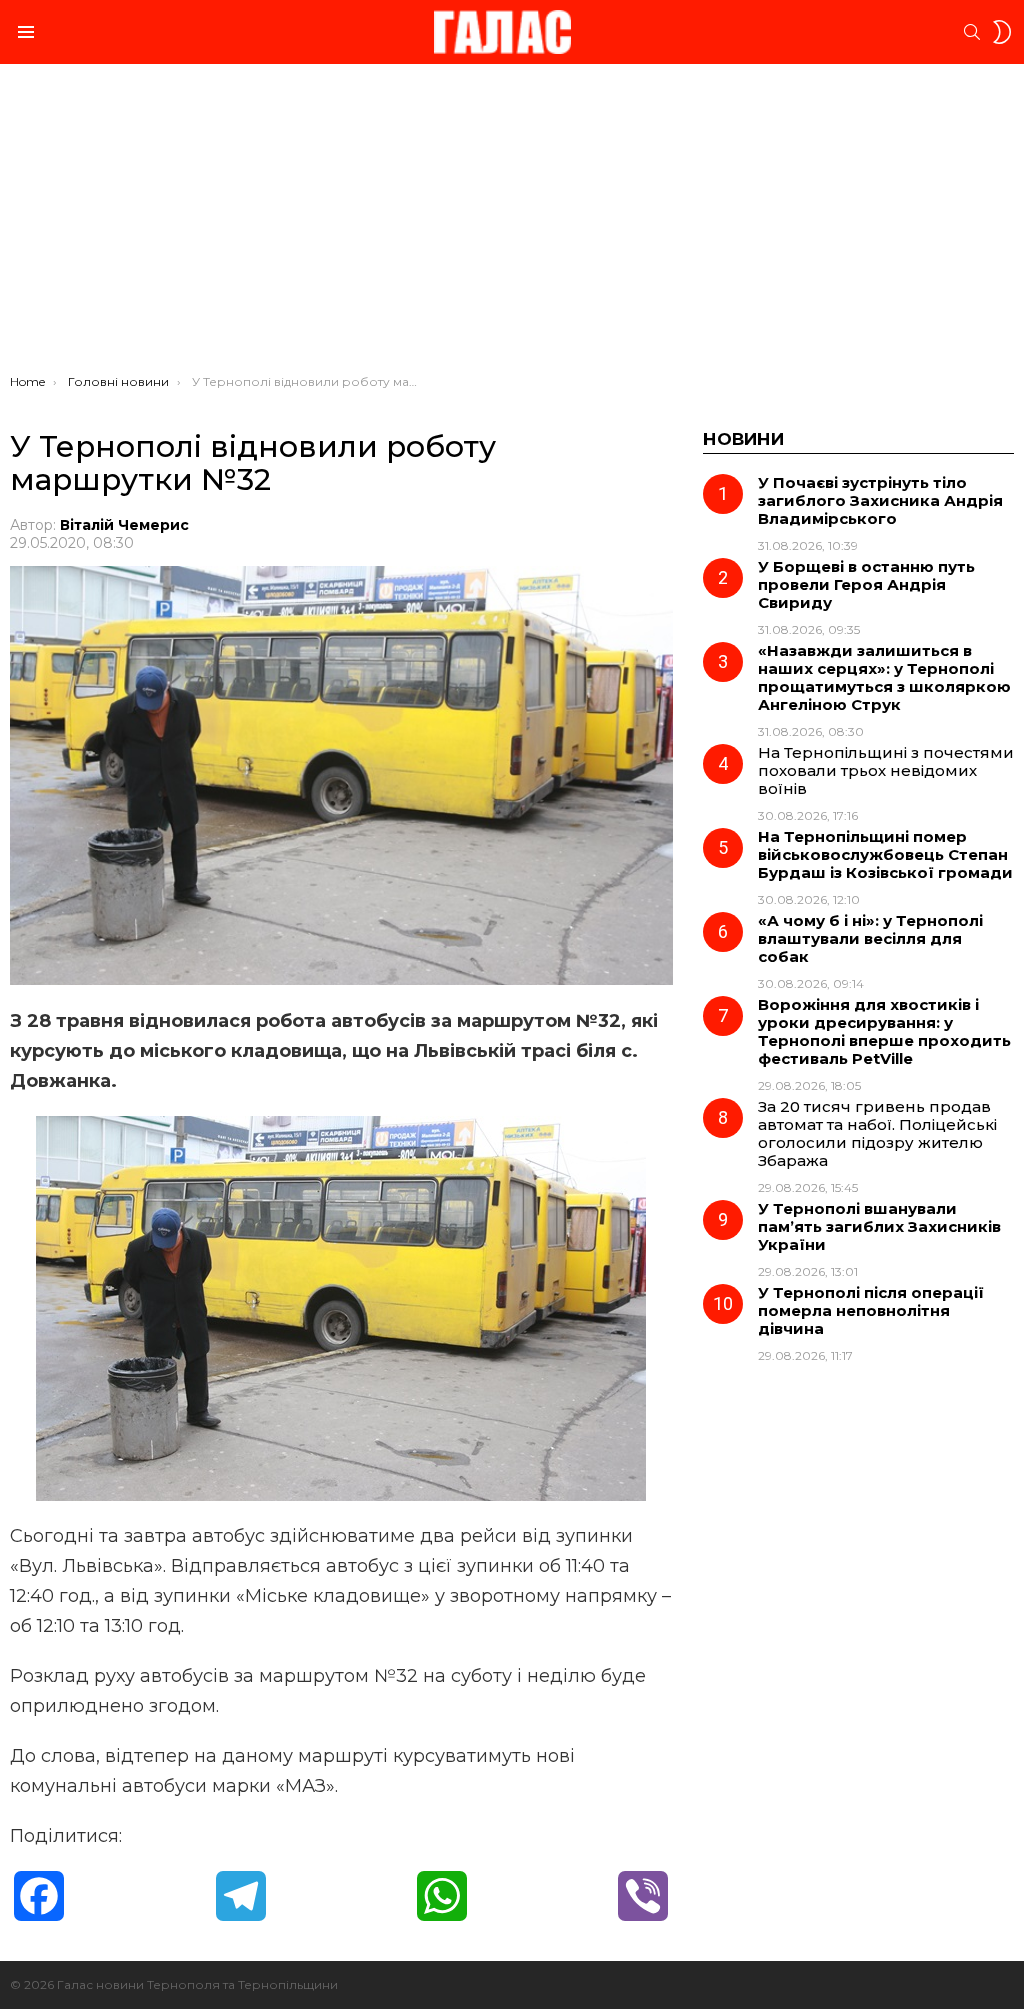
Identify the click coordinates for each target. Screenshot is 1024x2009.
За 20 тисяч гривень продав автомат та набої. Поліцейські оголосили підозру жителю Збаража (877, 1133)
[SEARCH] (972, 32)
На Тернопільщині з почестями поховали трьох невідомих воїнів (886, 770)
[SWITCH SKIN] (1002, 32)
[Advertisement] (512, 224)
